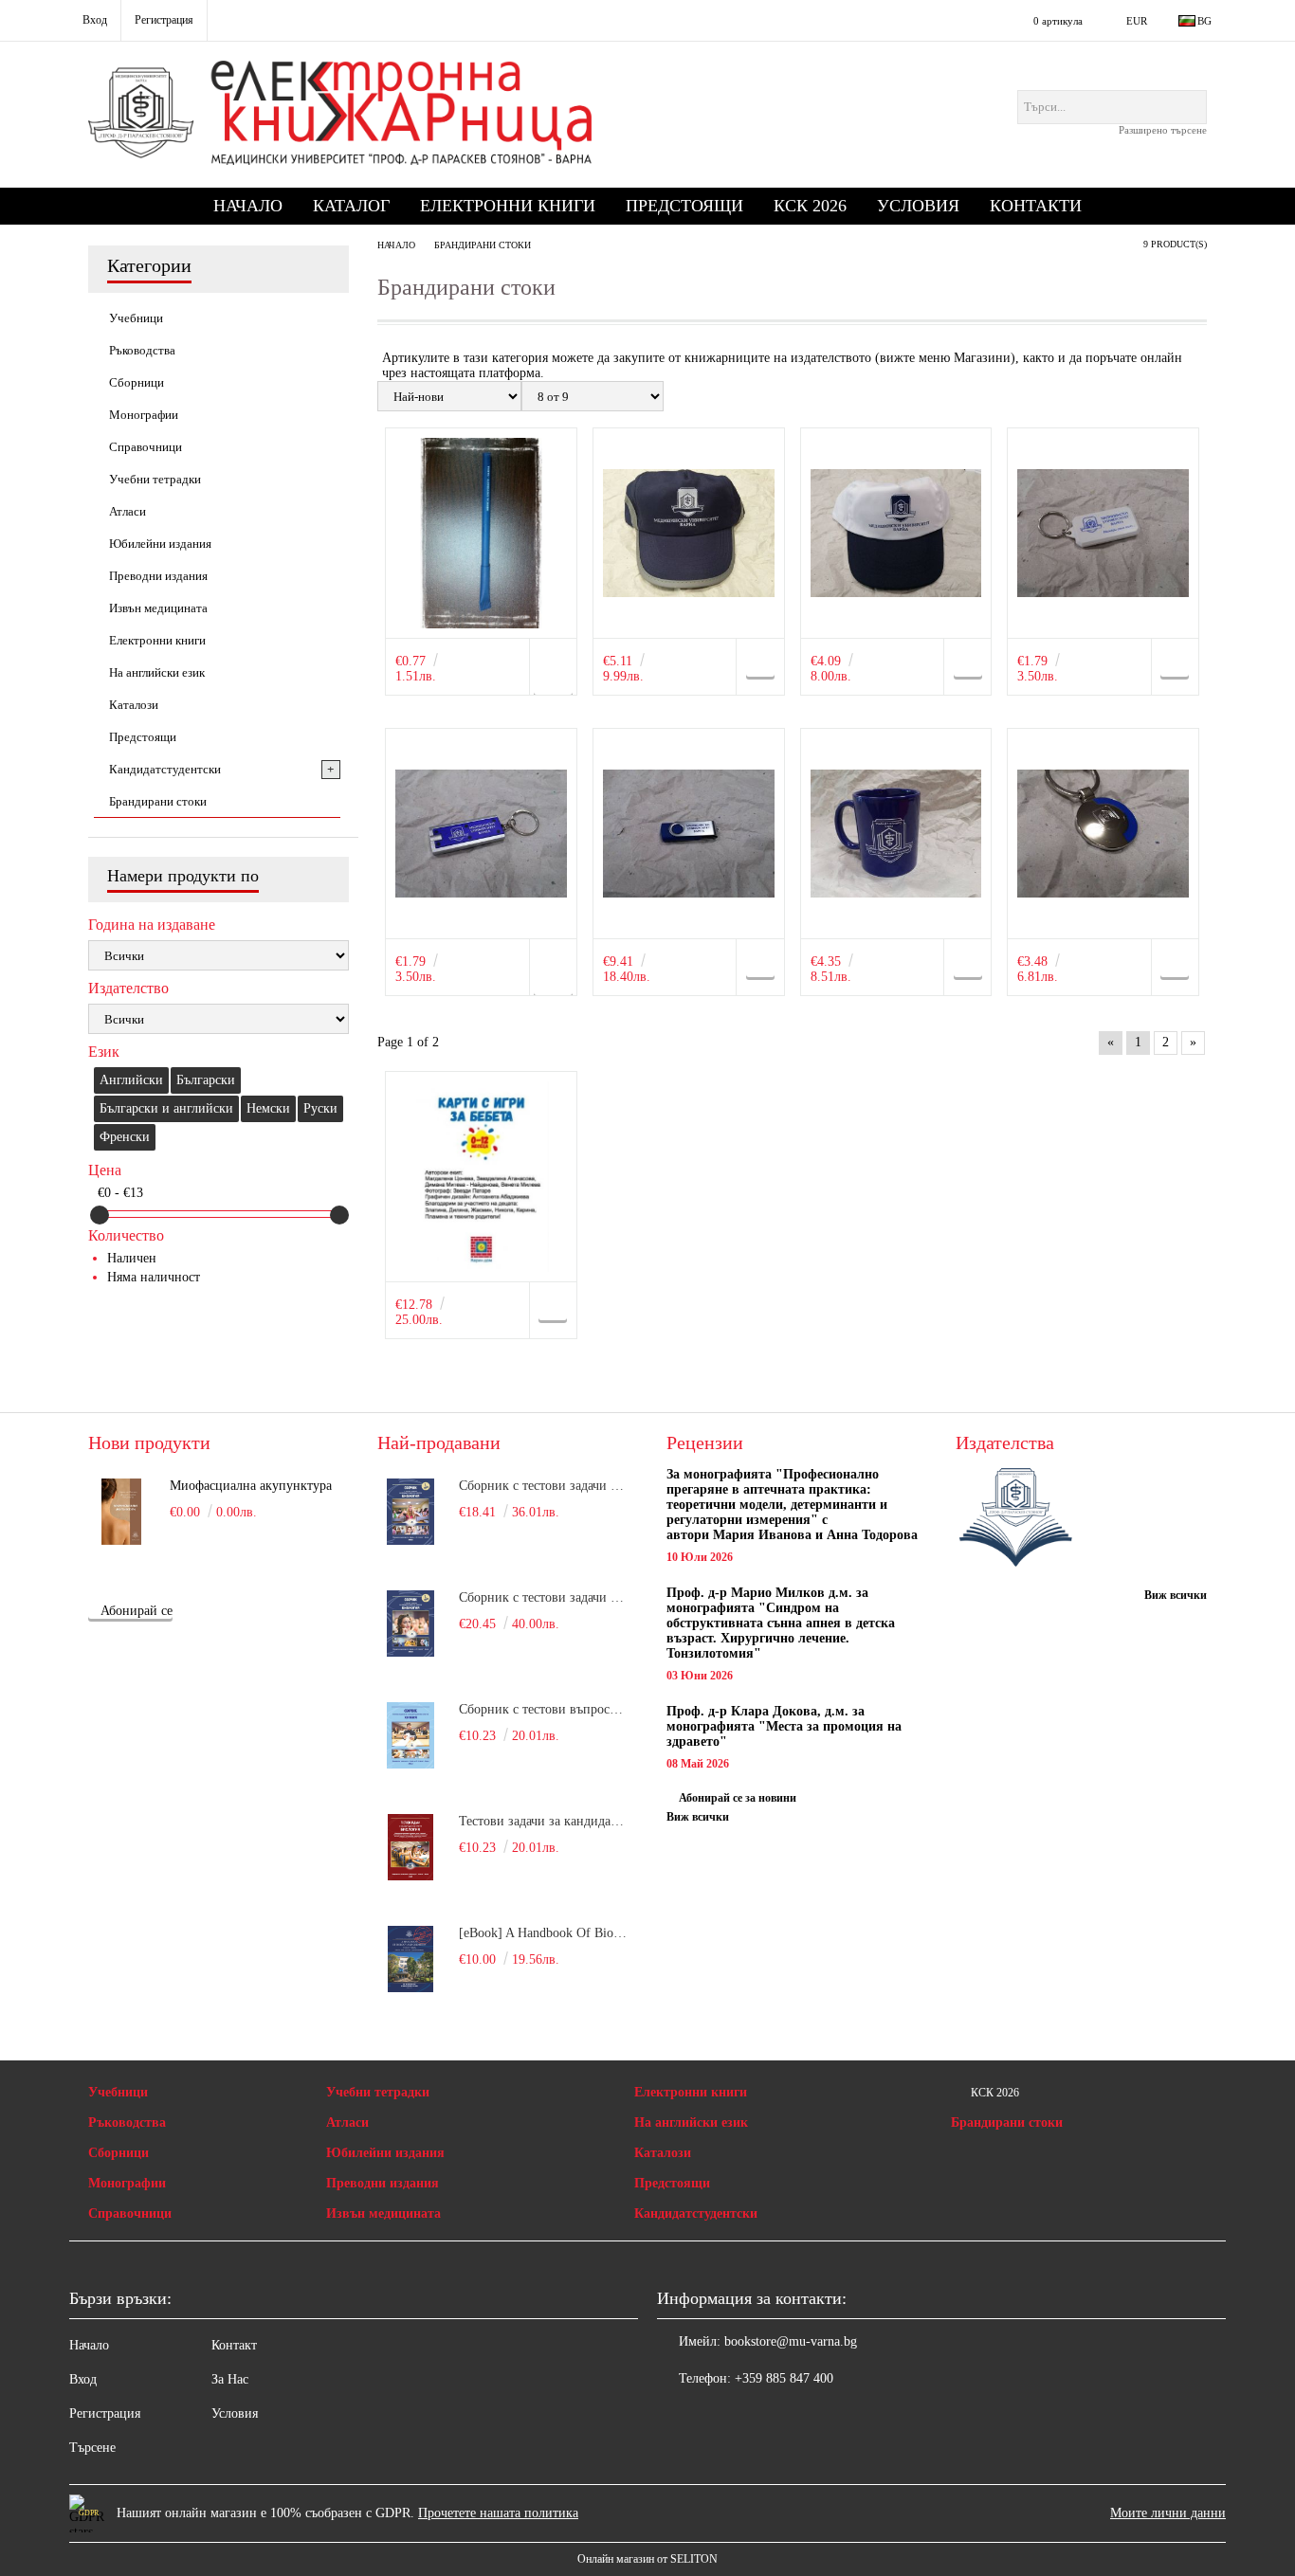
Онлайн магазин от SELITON (647, 2559)
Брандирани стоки (1007, 2122)
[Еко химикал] (481, 533)
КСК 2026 (810, 206)
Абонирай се (137, 1611)
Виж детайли (553, 674)
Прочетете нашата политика (498, 2513)
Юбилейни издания (385, 2153)
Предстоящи (684, 206)
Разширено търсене (1163, 130)
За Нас (230, 2379)
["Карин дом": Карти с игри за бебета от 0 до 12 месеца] (481, 1177)
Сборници (119, 2153)
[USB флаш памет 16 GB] (689, 834)
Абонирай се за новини (738, 1798)
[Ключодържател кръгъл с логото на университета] (1103, 834)
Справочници (130, 2213)
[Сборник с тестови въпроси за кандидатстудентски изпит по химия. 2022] (410, 1735)
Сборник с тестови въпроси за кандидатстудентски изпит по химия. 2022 (544, 1709)
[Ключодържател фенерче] (481, 834)
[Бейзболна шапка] (896, 533)
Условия (918, 206)
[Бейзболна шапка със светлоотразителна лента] (689, 533)
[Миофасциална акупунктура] (121, 1512)
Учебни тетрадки (378, 2092)
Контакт (234, 2345)
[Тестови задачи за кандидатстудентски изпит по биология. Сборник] (410, 1847)
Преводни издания (383, 2183)
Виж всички (698, 1817)
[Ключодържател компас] (1103, 533)
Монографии (127, 2183)
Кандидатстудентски (696, 2213)
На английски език (691, 2122)
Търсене (92, 2448)
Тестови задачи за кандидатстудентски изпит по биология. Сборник (544, 1821)
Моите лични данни (1168, 2513)
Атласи (347, 2122)
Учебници (118, 2092)
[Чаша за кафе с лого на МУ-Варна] (896, 834)
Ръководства (127, 2122)
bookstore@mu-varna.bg (791, 2341)
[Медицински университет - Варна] (1016, 1519)
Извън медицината (383, 2213)
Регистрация (105, 2413)
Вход (83, 2379)
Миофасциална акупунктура (251, 1486)
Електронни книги (508, 206)
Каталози (663, 2153)
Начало (248, 206)
